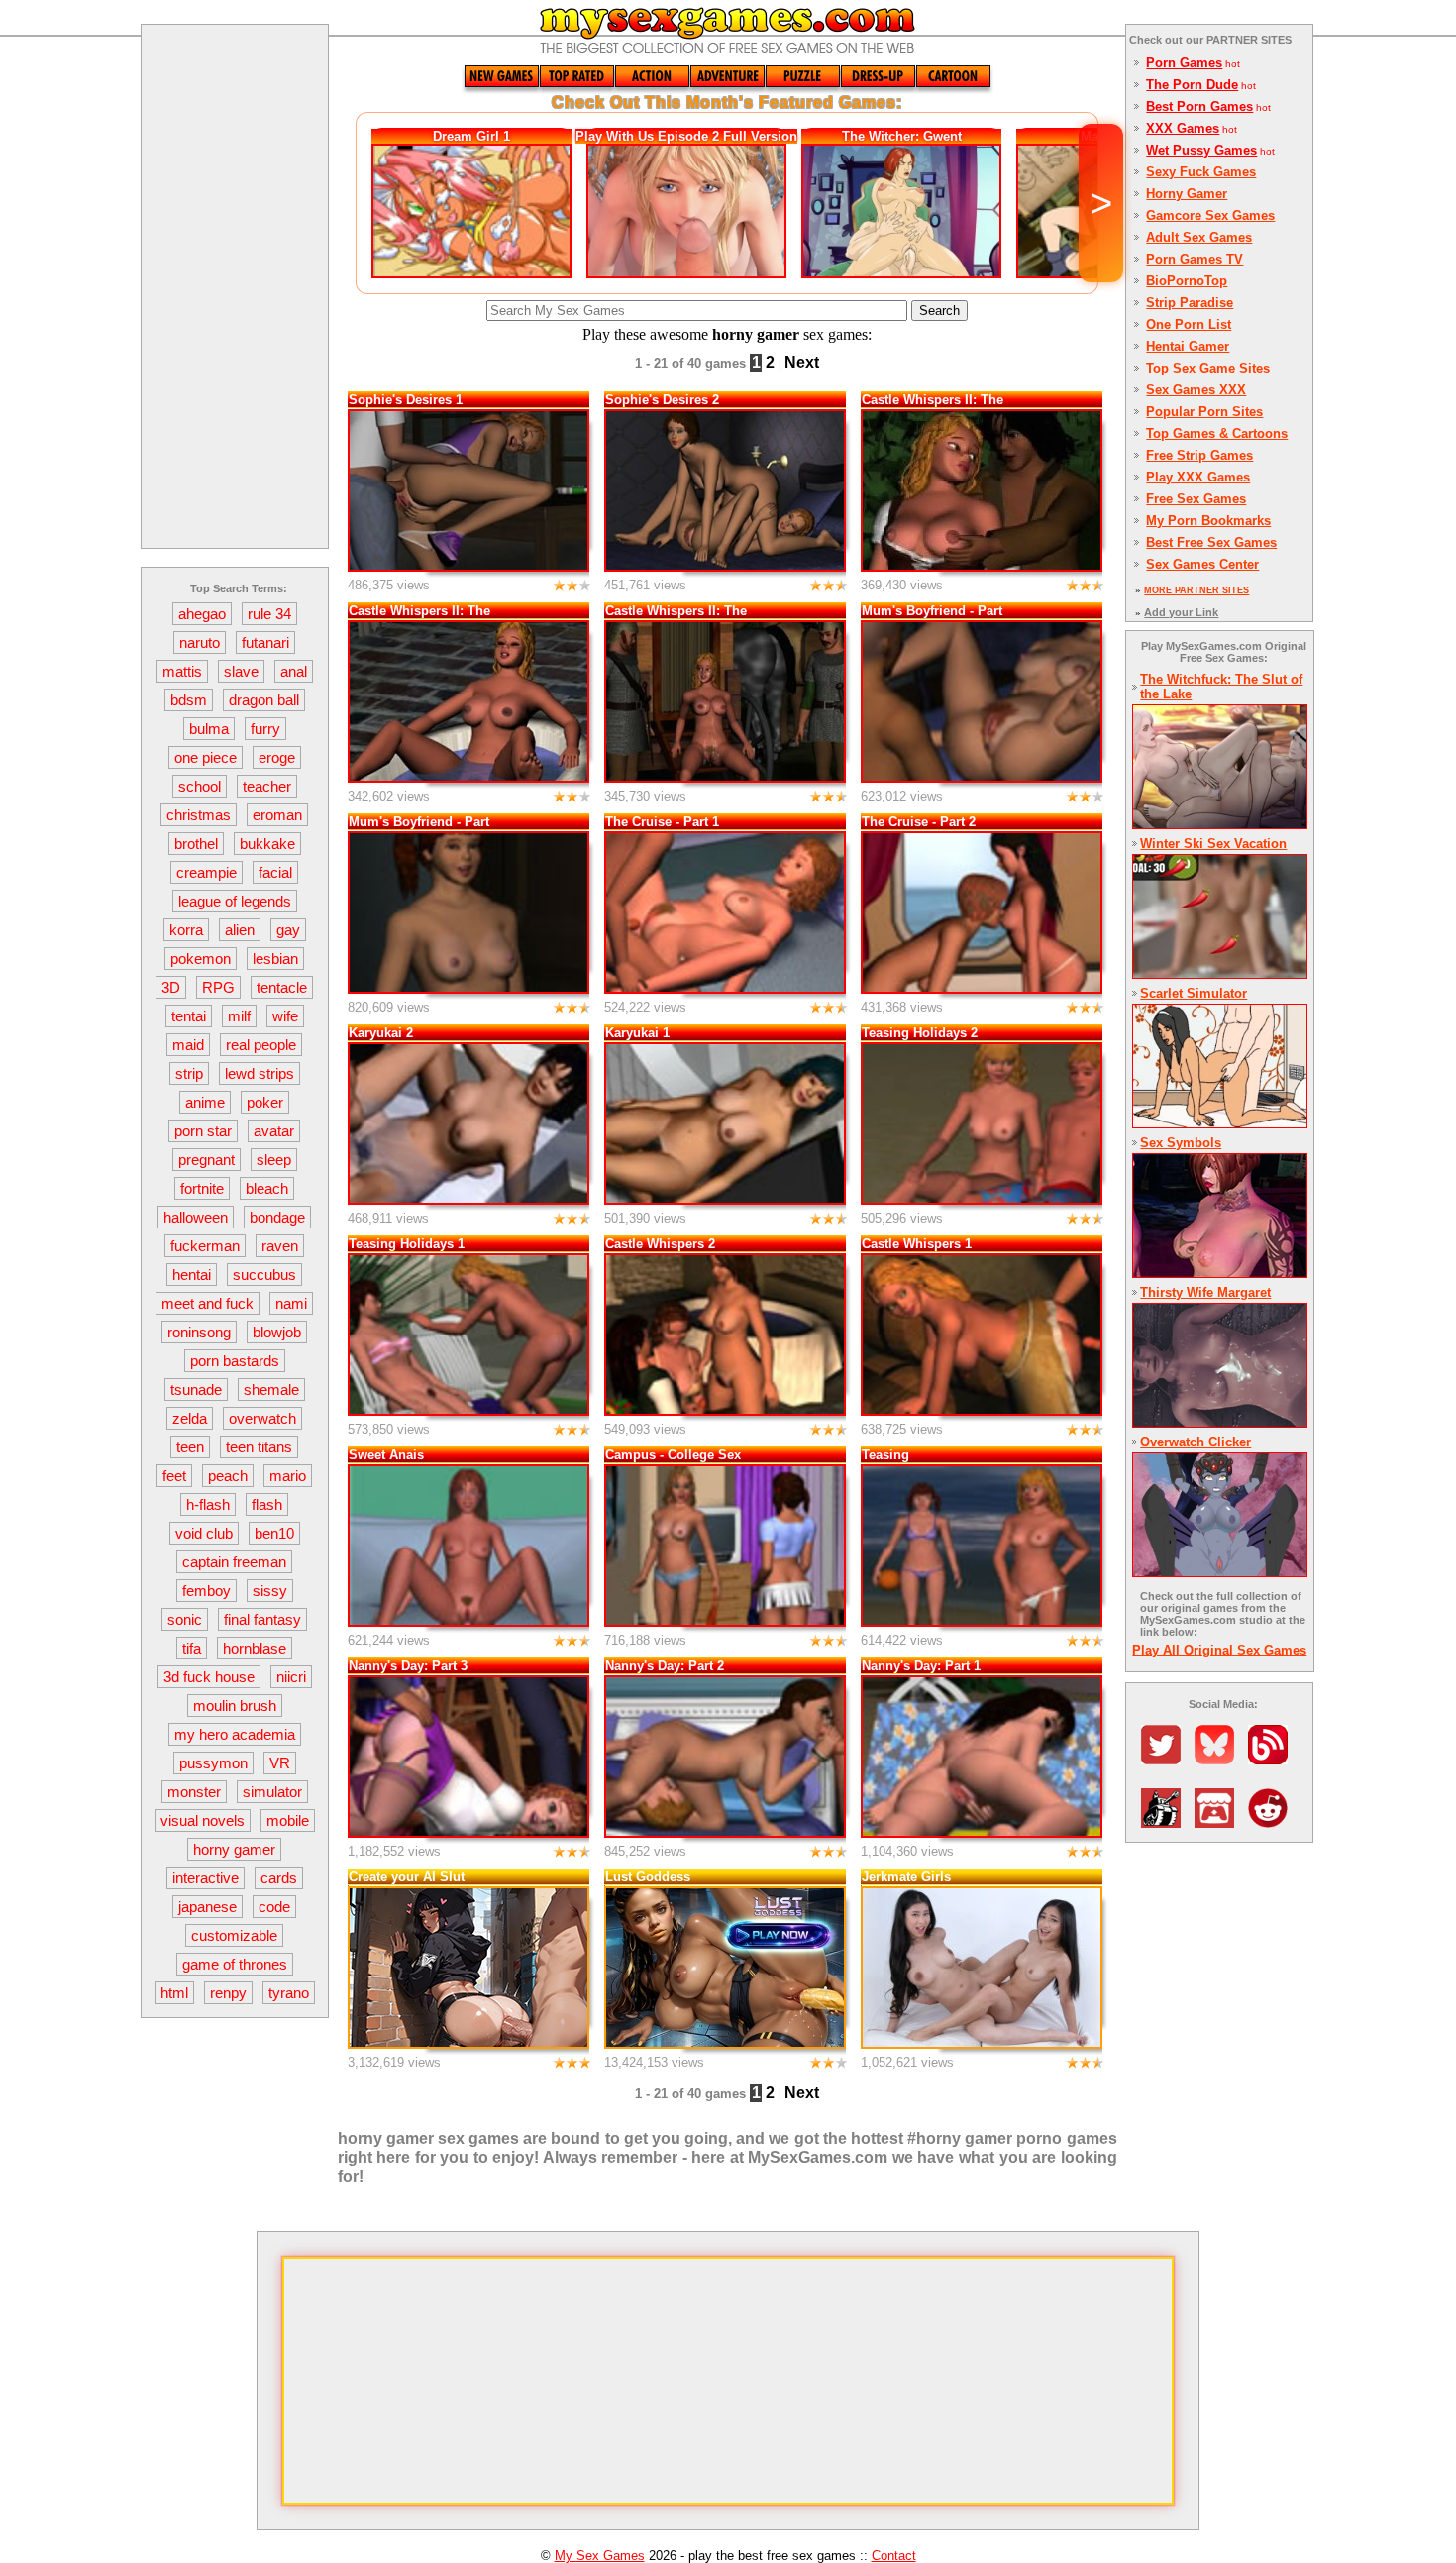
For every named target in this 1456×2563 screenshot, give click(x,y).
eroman (277, 815)
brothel (196, 844)
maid (188, 1045)
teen (190, 1447)
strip (189, 1073)
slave (241, 671)
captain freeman (234, 1562)
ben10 (274, 1533)
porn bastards (235, 1361)
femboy (207, 1591)
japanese (208, 1907)
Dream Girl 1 (471, 136)
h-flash (208, 1504)
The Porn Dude (1192, 85)
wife (285, 1016)
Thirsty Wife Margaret (1205, 1292)
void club (204, 1533)
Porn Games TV (1195, 259)
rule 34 (269, 614)
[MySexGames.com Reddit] (1273, 1822)
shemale (271, 1389)
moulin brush (235, 1706)
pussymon (213, 1763)
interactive (206, 1878)
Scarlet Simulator (1194, 993)
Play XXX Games (1198, 477)
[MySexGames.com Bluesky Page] (1219, 1759)
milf (239, 1016)
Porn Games (1184, 63)
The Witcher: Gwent (902, 136)
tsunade (196, 1389)
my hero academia (235, 1734)
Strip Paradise (1190, 303)
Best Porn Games (1199, 107)
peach (228, 1476)
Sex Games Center (1202, 564)
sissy (270, 1591)
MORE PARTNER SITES (1196, 590)
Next (802, 362)
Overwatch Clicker (1196, 1442)
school (200, 786)
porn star (203, 1131)
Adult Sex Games (1199, 237)
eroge (277, 757)
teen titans (259, 1447)
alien (240, 930)
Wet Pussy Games (1201, 150)
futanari (265, 642)
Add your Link (1181, 612)
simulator (272, 1792)
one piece (206, 757)
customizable (234, 1935)
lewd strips (260, 1073)
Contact (894, 2556)
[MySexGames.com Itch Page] (1219, 1822)
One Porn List (1189, 324)
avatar (274, 1131)
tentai (189, 1016)
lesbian (275, 959)
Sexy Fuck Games (1201, 172)
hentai (192, 1275)
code (274, 1907)
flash (267, 1504)
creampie (207, 872)
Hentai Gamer (1188, 346)
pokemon (201, 959)
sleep (274, 1160)
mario (288, 1476)
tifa (192, 1648)
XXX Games (1183, 128)
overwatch (262, 1418)
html (174, 1993)
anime (205, 1102)
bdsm (189, 700)
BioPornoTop (1187, 281)
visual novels (203, 1820)
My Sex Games (600, 2556)
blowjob (277, 1332)
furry (265, 729)
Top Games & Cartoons (1217, 433)
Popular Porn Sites (1204, 412)
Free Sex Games (1196, 499)
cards (279, 1878)
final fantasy (262, 1619)
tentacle (282, 987)
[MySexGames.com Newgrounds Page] (1166, 1822)
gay (288, 930)
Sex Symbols (1181, 1143)
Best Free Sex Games (1211, 542)
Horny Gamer (1187, 194)
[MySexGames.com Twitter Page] (1166, 1759)
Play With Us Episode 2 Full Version (686, 136)
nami (291, 1303)
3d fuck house (209, 1677)
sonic (185, 1619)
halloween (196, 1217)
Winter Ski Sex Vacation (1213, 844)
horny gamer (234, 1849)
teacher (267, 786)
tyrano (289, 1993)
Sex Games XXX (1196, 390)
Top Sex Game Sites (1208, 368)
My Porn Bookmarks (1208, 521)
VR (280, 1763)
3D (171, 987)
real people (261, 1045)
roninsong (199, 1332)
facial (275, 872)
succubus (264, 1275)
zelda (190, 1418)
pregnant (207, 1160)
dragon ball (264, 700)
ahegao (202, 614)
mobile (288, 1820)
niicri (291, 1677)
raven (280, 1246)
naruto (200, 642)
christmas (199, 815)
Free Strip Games (1199, 455)
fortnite (202, 1188)
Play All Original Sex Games (1219, 1650)
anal (294, 671)
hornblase (255, 1648)
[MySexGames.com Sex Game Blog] (1273, 1759)
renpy (228, 1993)
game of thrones (235, 1964)
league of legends (235, 901)
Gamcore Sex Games (1210, 215)
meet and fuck (208, 1303)
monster (194, 1792)
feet (174, 1476)
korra (186, 930)
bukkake (267, 844)
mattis (182, 671)
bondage (277, 1217)
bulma (209, 729)
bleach (267, 1188)
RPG (218, 987)
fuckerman (205, 1246)
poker (265, 1102)
